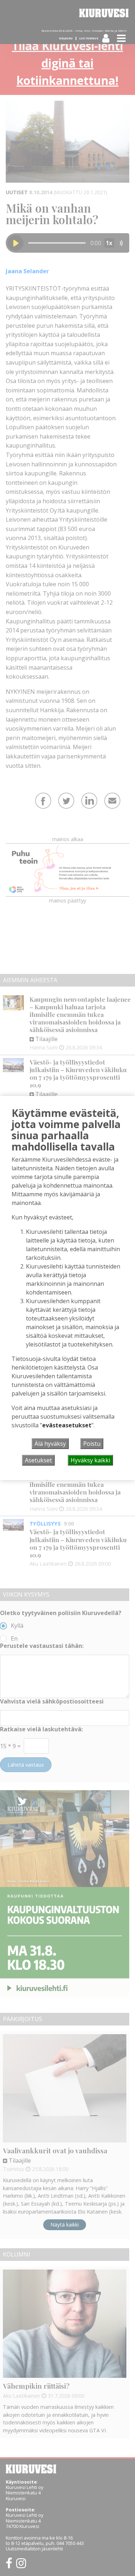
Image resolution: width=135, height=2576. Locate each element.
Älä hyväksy (50, 1444)
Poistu (92, 1444)
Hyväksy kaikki (90, 1460)
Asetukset (38, 1460)
